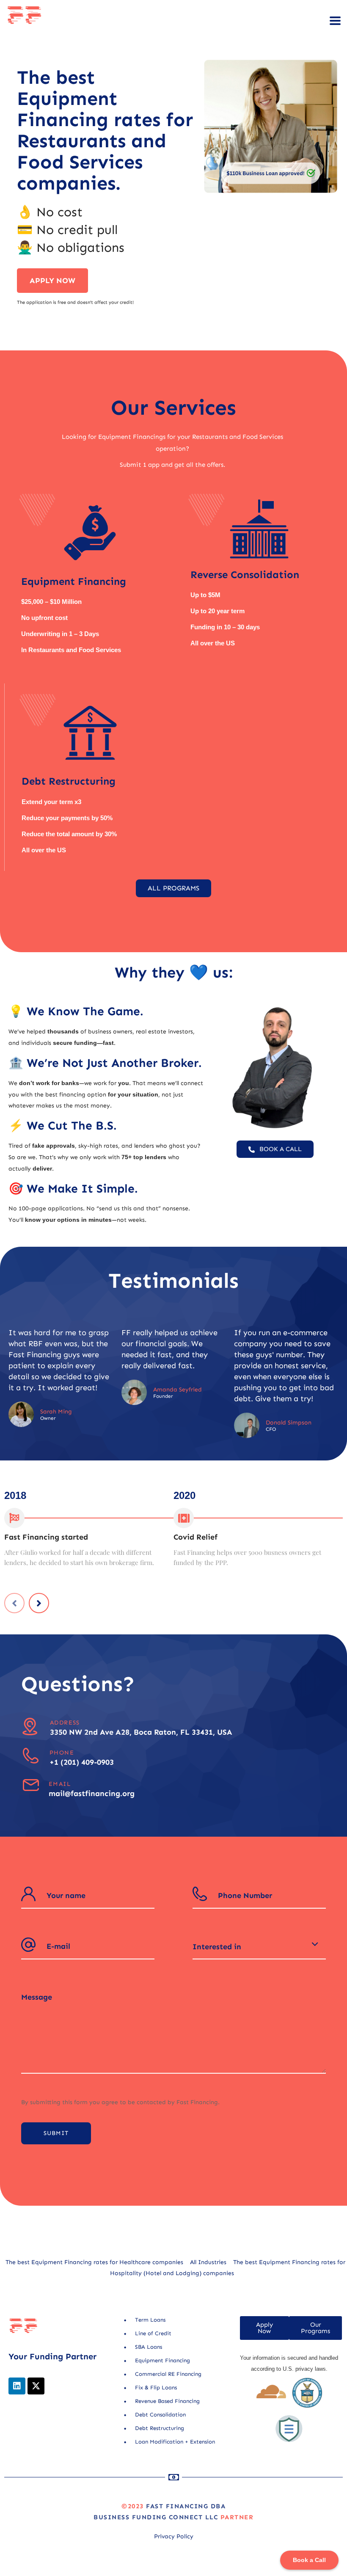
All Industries (208, 2262)
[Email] (31, 1785)
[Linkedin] (17, 2386)
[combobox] (259, 1947)
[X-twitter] (36, 2386)
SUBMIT (56, 2133)
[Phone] (31, 1756)
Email (60, 1784)
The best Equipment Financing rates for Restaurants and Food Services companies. (105, 130)
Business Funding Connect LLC (156, 2517)
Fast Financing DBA (186, 2506)
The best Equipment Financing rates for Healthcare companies (94, 2262)
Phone (62, 1753)
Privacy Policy (174, 2536)
